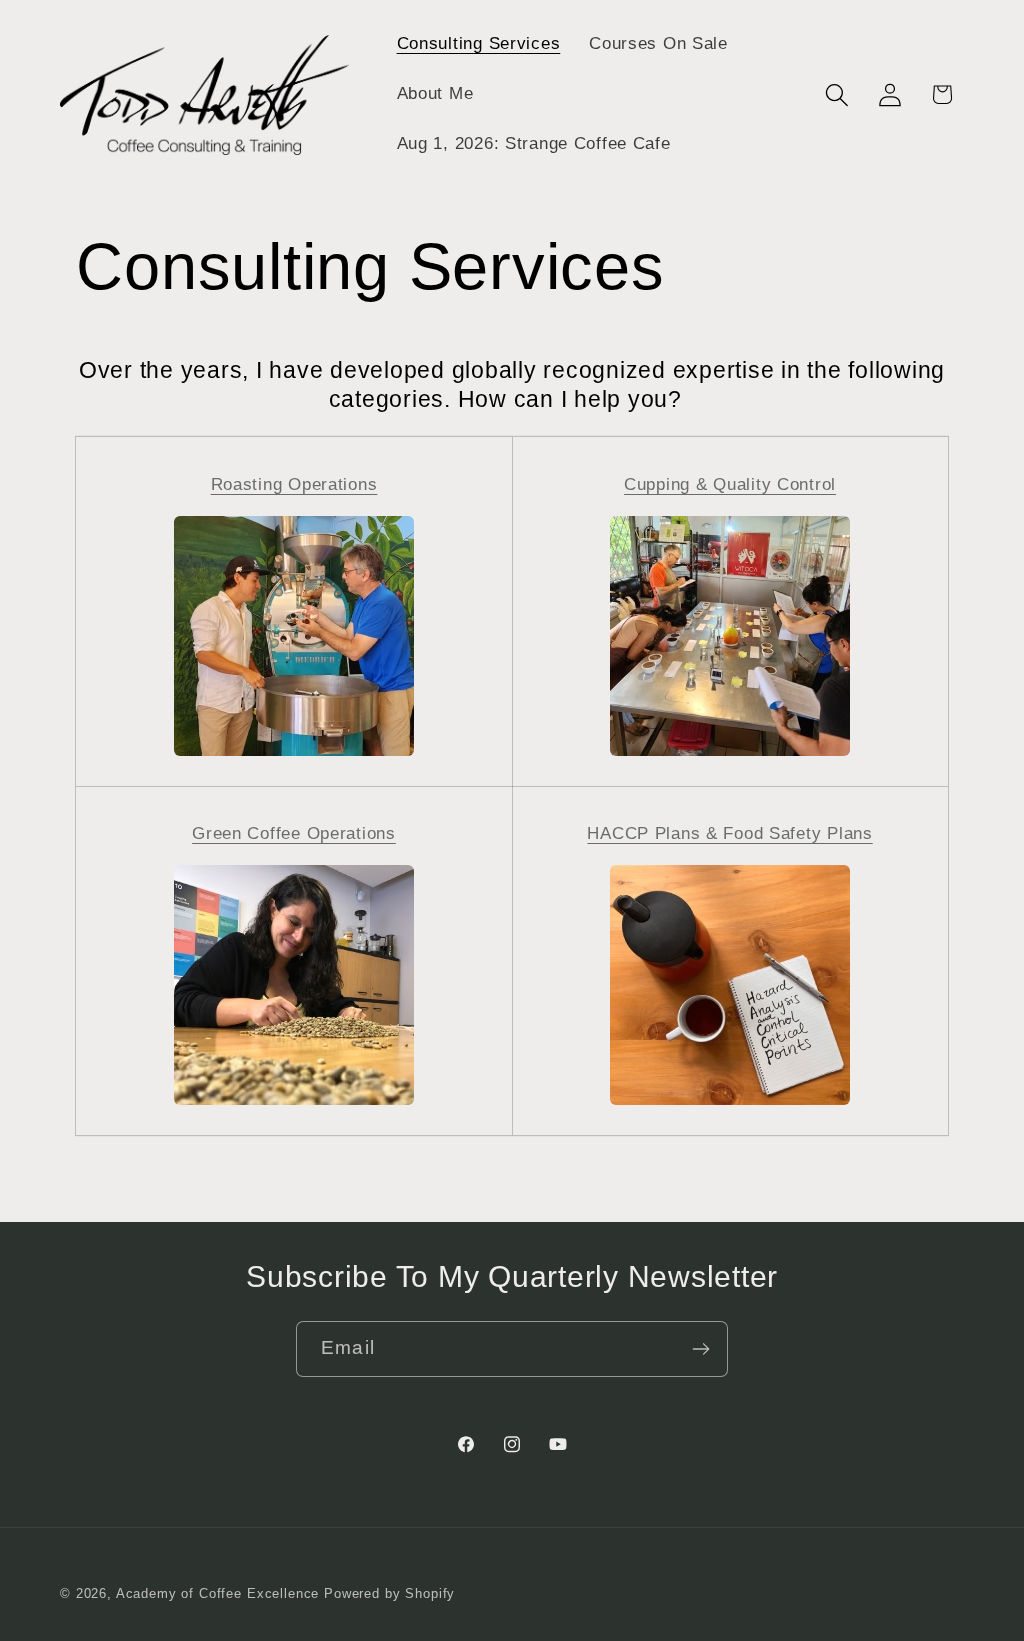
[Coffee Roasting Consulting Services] (294, 754)
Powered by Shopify (389, 1593)
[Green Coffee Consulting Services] (294, 1103)
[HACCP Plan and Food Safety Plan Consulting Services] (730, 1103)
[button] (836, 94)
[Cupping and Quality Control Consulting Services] (730, 754)
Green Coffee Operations (294, 833)
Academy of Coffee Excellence (218, 1593)
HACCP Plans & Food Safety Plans (729, 833)
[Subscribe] (700, 1349)
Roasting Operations (294, 484)
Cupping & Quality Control (730, 484)
